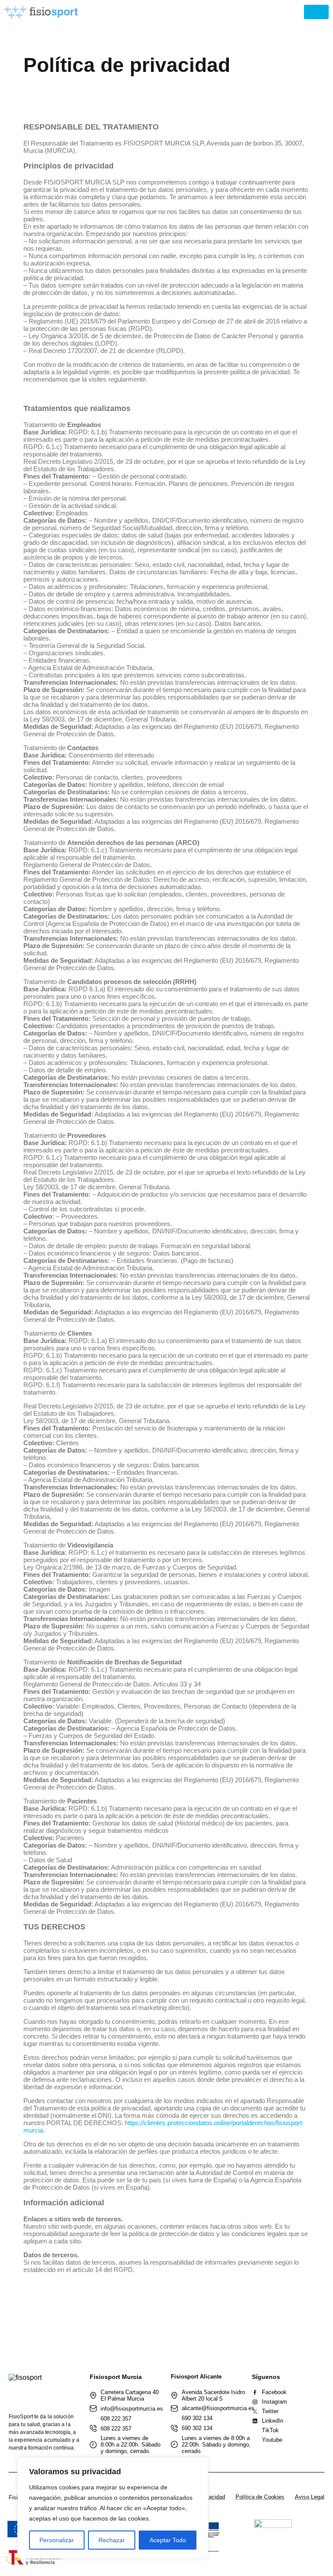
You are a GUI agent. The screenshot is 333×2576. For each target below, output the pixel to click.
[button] (316, 12)
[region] (113, 2508)
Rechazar (112, 2540)
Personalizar (57, 2540)
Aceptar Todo (168, 2540)
